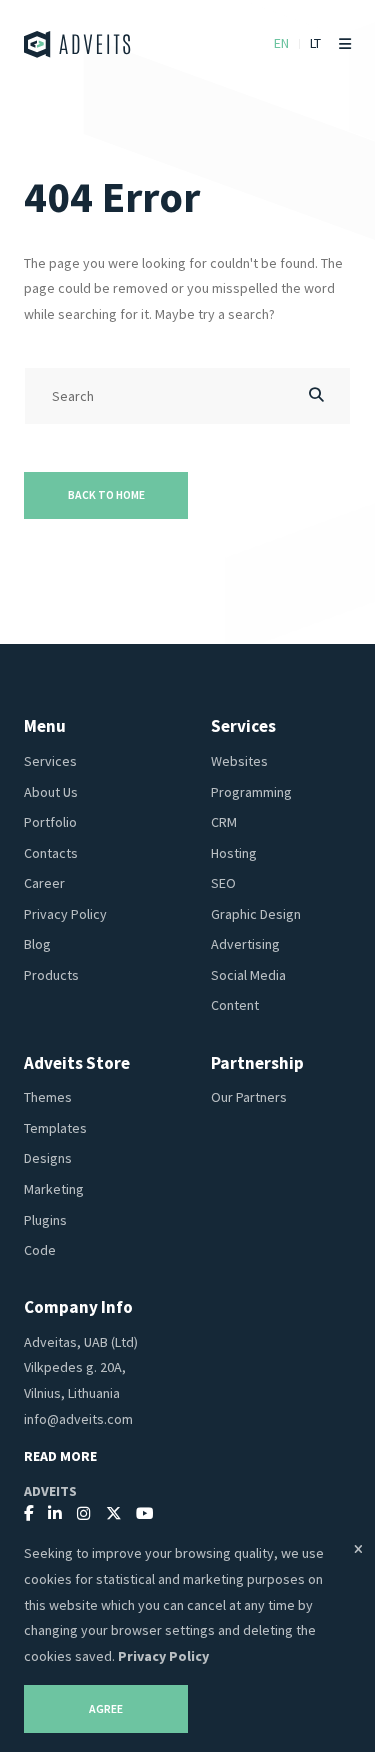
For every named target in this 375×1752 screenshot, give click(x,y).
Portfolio (50, 822)
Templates (55, 1128)
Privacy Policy (65, 914)
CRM (224, 822)
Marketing (54, 1189)
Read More (60, 1456)
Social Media (248, 975)
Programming (251, 792)
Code (40, 1250)
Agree (106, 1709)
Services (50, 761)
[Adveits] (77, 44)
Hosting (234, 853)
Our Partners (249, 1097)
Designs (48, 1158)
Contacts (51, 853)
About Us (51, 792)
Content (235, 1005)
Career (44, 883)
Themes (48, 1097)
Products (51, 975)
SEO (223, 883)
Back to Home (106, 495)
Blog (37, 944)
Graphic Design (256, 914)
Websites (239, 761)
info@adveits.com (78, 1419)
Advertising (245, 944)
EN (281, 43)
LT (315, 43)
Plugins (45, 1220)
